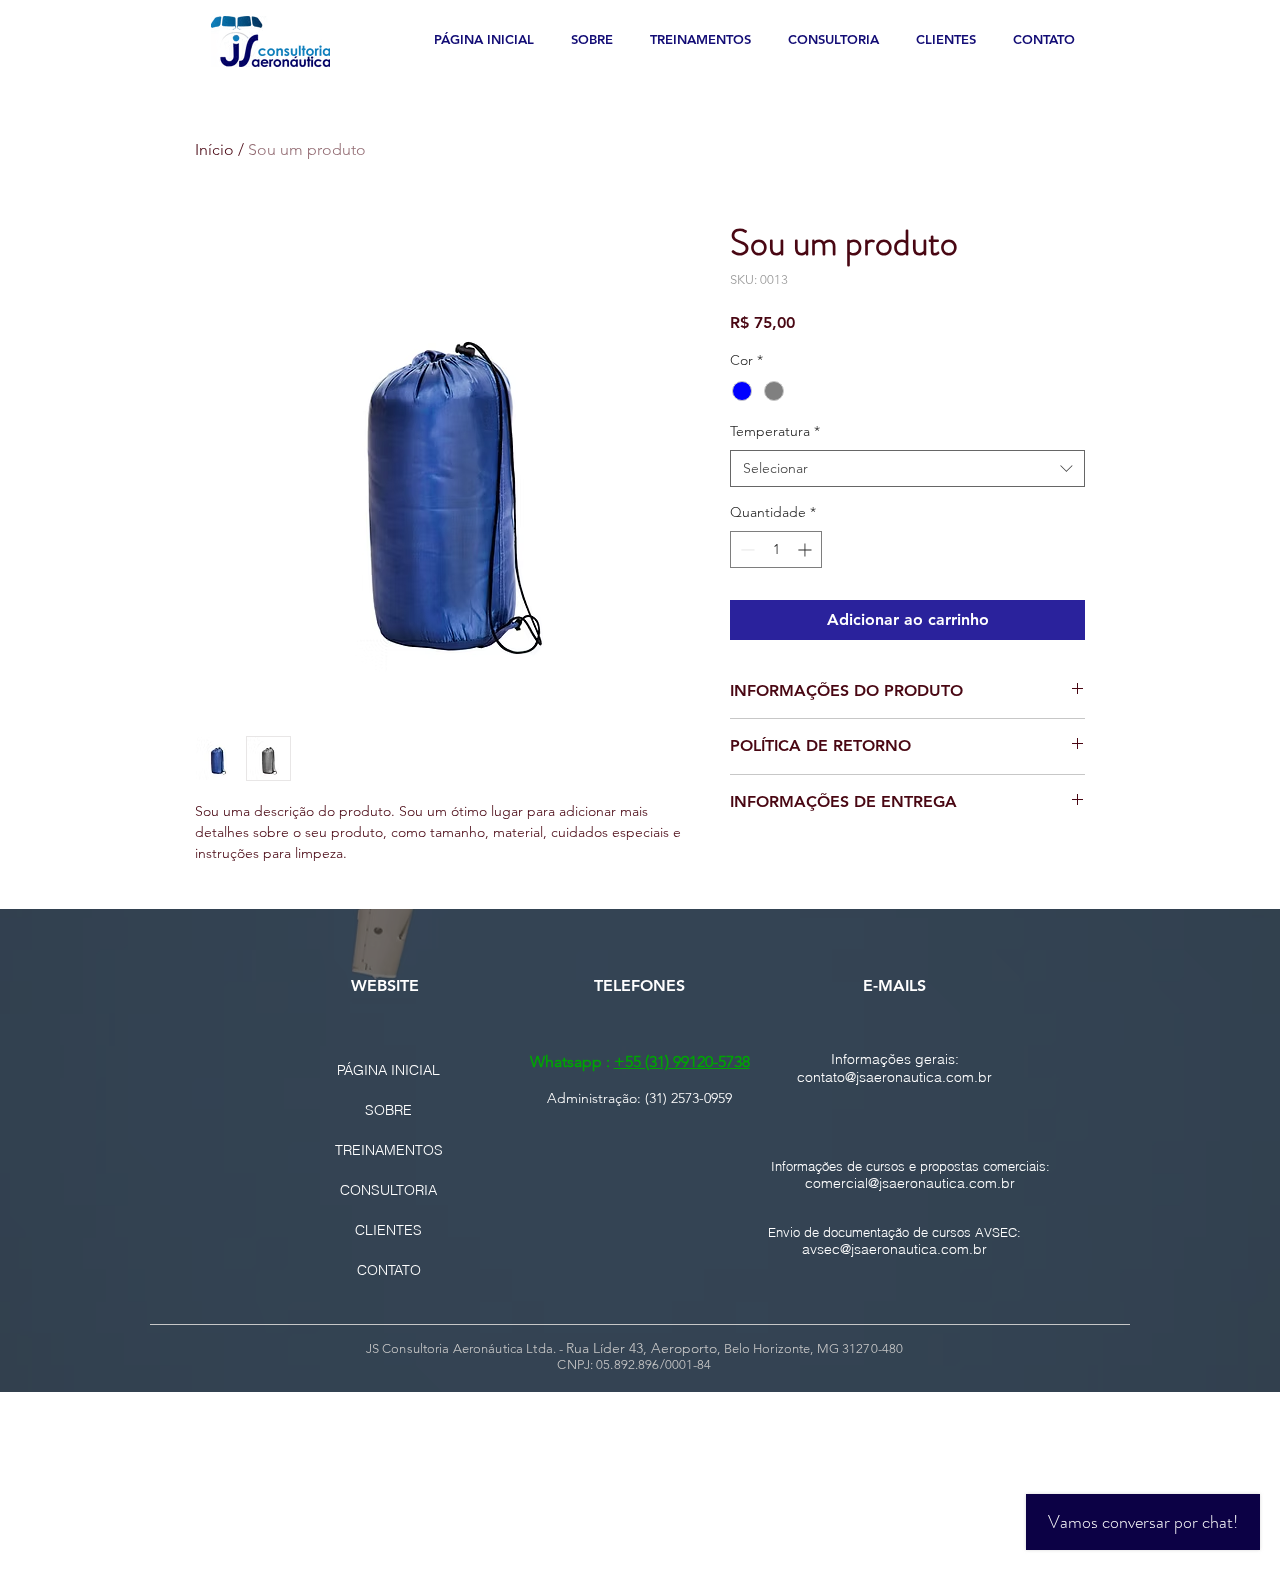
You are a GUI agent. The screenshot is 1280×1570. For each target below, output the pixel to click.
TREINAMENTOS (389, 1150)
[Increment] (806, 549)
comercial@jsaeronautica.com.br (910, 1183)
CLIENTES (388, 1230)
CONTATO (389, 1270)
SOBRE (388, 1110)
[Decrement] (745, 549)
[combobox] (907, 469)
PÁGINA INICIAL (388, 1070)
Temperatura (775, 431)
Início (214, 149)
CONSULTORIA (388, 1190)
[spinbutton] (776, 549)
